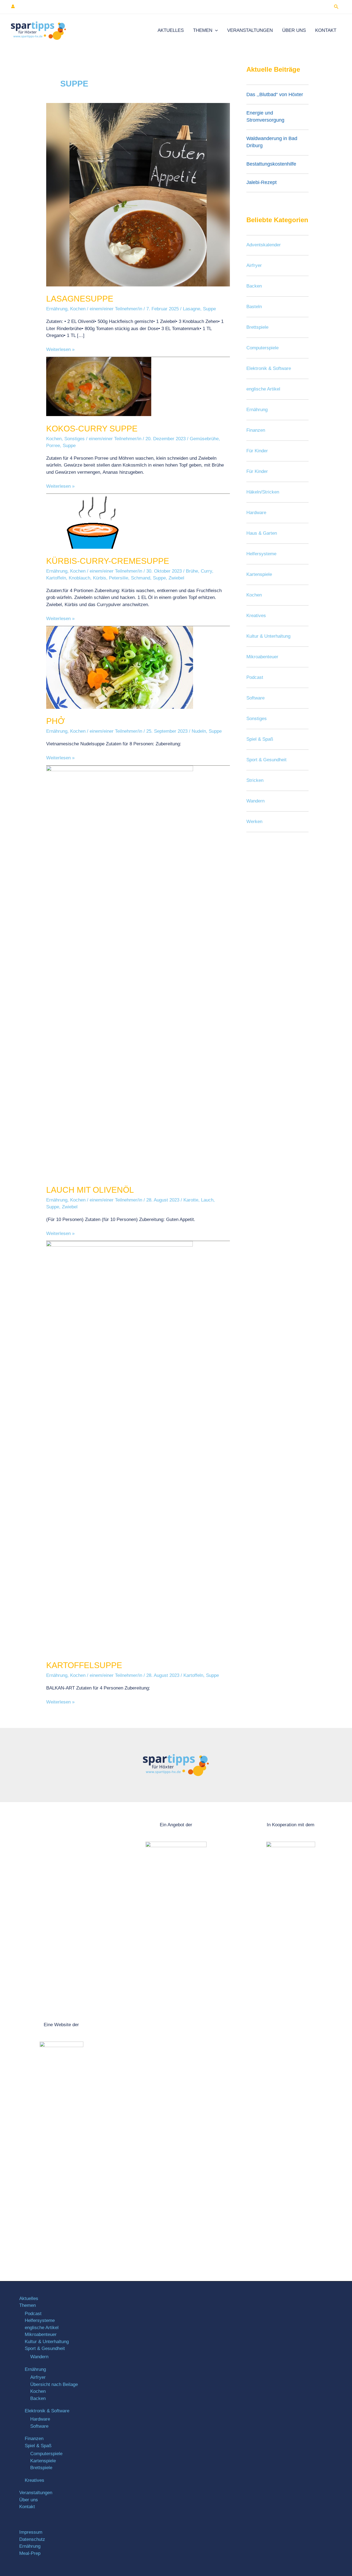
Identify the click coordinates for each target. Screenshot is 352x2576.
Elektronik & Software (269, 368)
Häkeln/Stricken (263, 492)
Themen (203, 30)
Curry (206, 571)
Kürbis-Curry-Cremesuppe (108, 561)
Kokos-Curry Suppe (92, 429)
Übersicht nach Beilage (54, 2384)
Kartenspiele (259, 574)
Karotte (191, 1200)
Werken (254, 822)
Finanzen (256, 430)
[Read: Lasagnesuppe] (138, 194)
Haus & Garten (262, 533)
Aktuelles (171, 30)
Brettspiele (257, 327)
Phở (56, 721)
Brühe (192, 571)
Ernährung (57, 309)
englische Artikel (263, 389)
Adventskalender (264, 245)
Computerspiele (262, 348)
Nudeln (199, 731)
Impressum (31, 2532)
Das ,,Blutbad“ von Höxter (275, 94)
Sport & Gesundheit (266, 760)
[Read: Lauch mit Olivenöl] (120, 971)
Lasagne (192, 309)
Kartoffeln (56, 578)
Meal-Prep (30, 2553)
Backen (254, 286)
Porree (53, 446)
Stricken (255, 780)
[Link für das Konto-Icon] (13, 6)
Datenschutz (32, 2539)
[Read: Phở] (120, 667)
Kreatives (256, 616)
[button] (336, 7)
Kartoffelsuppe (84, 1665)
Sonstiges (75, 439)
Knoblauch (79, 578)
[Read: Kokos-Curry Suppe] (99, 386)
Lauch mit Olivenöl (90, 1190)
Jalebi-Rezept (262, 182)
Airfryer (254, 265)
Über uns (294, 30)
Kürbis (100, 578)
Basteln (254, 307)
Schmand (141, 578)
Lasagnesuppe (80, 299)
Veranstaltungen (250, 30)
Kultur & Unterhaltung (268, 636)
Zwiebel (176, 578)
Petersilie (119, 578)
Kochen (78, 309)
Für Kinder (257, 451)
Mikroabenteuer (262, 657)
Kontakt (326, 30)
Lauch (207, 1200)
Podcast (255, 677)
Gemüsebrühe (204, 439)
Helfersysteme (261, 554)
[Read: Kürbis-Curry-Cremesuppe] (95, 521)
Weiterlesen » (60, 349)
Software (255, 698)
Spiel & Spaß (260, 739)
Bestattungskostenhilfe (271, 164)
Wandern (255, 801)
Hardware (256, 513)
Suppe (209, 309)
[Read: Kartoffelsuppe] (119, 1447)
